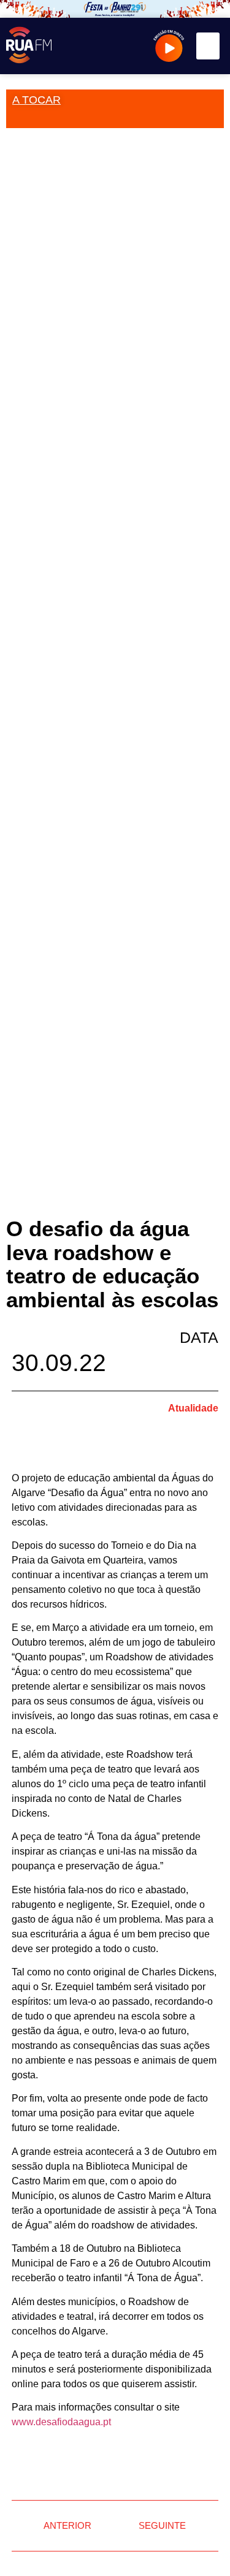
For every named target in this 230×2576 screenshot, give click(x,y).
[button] (208, 46)
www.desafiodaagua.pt (61, 2422)
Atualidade (193, 1408)
